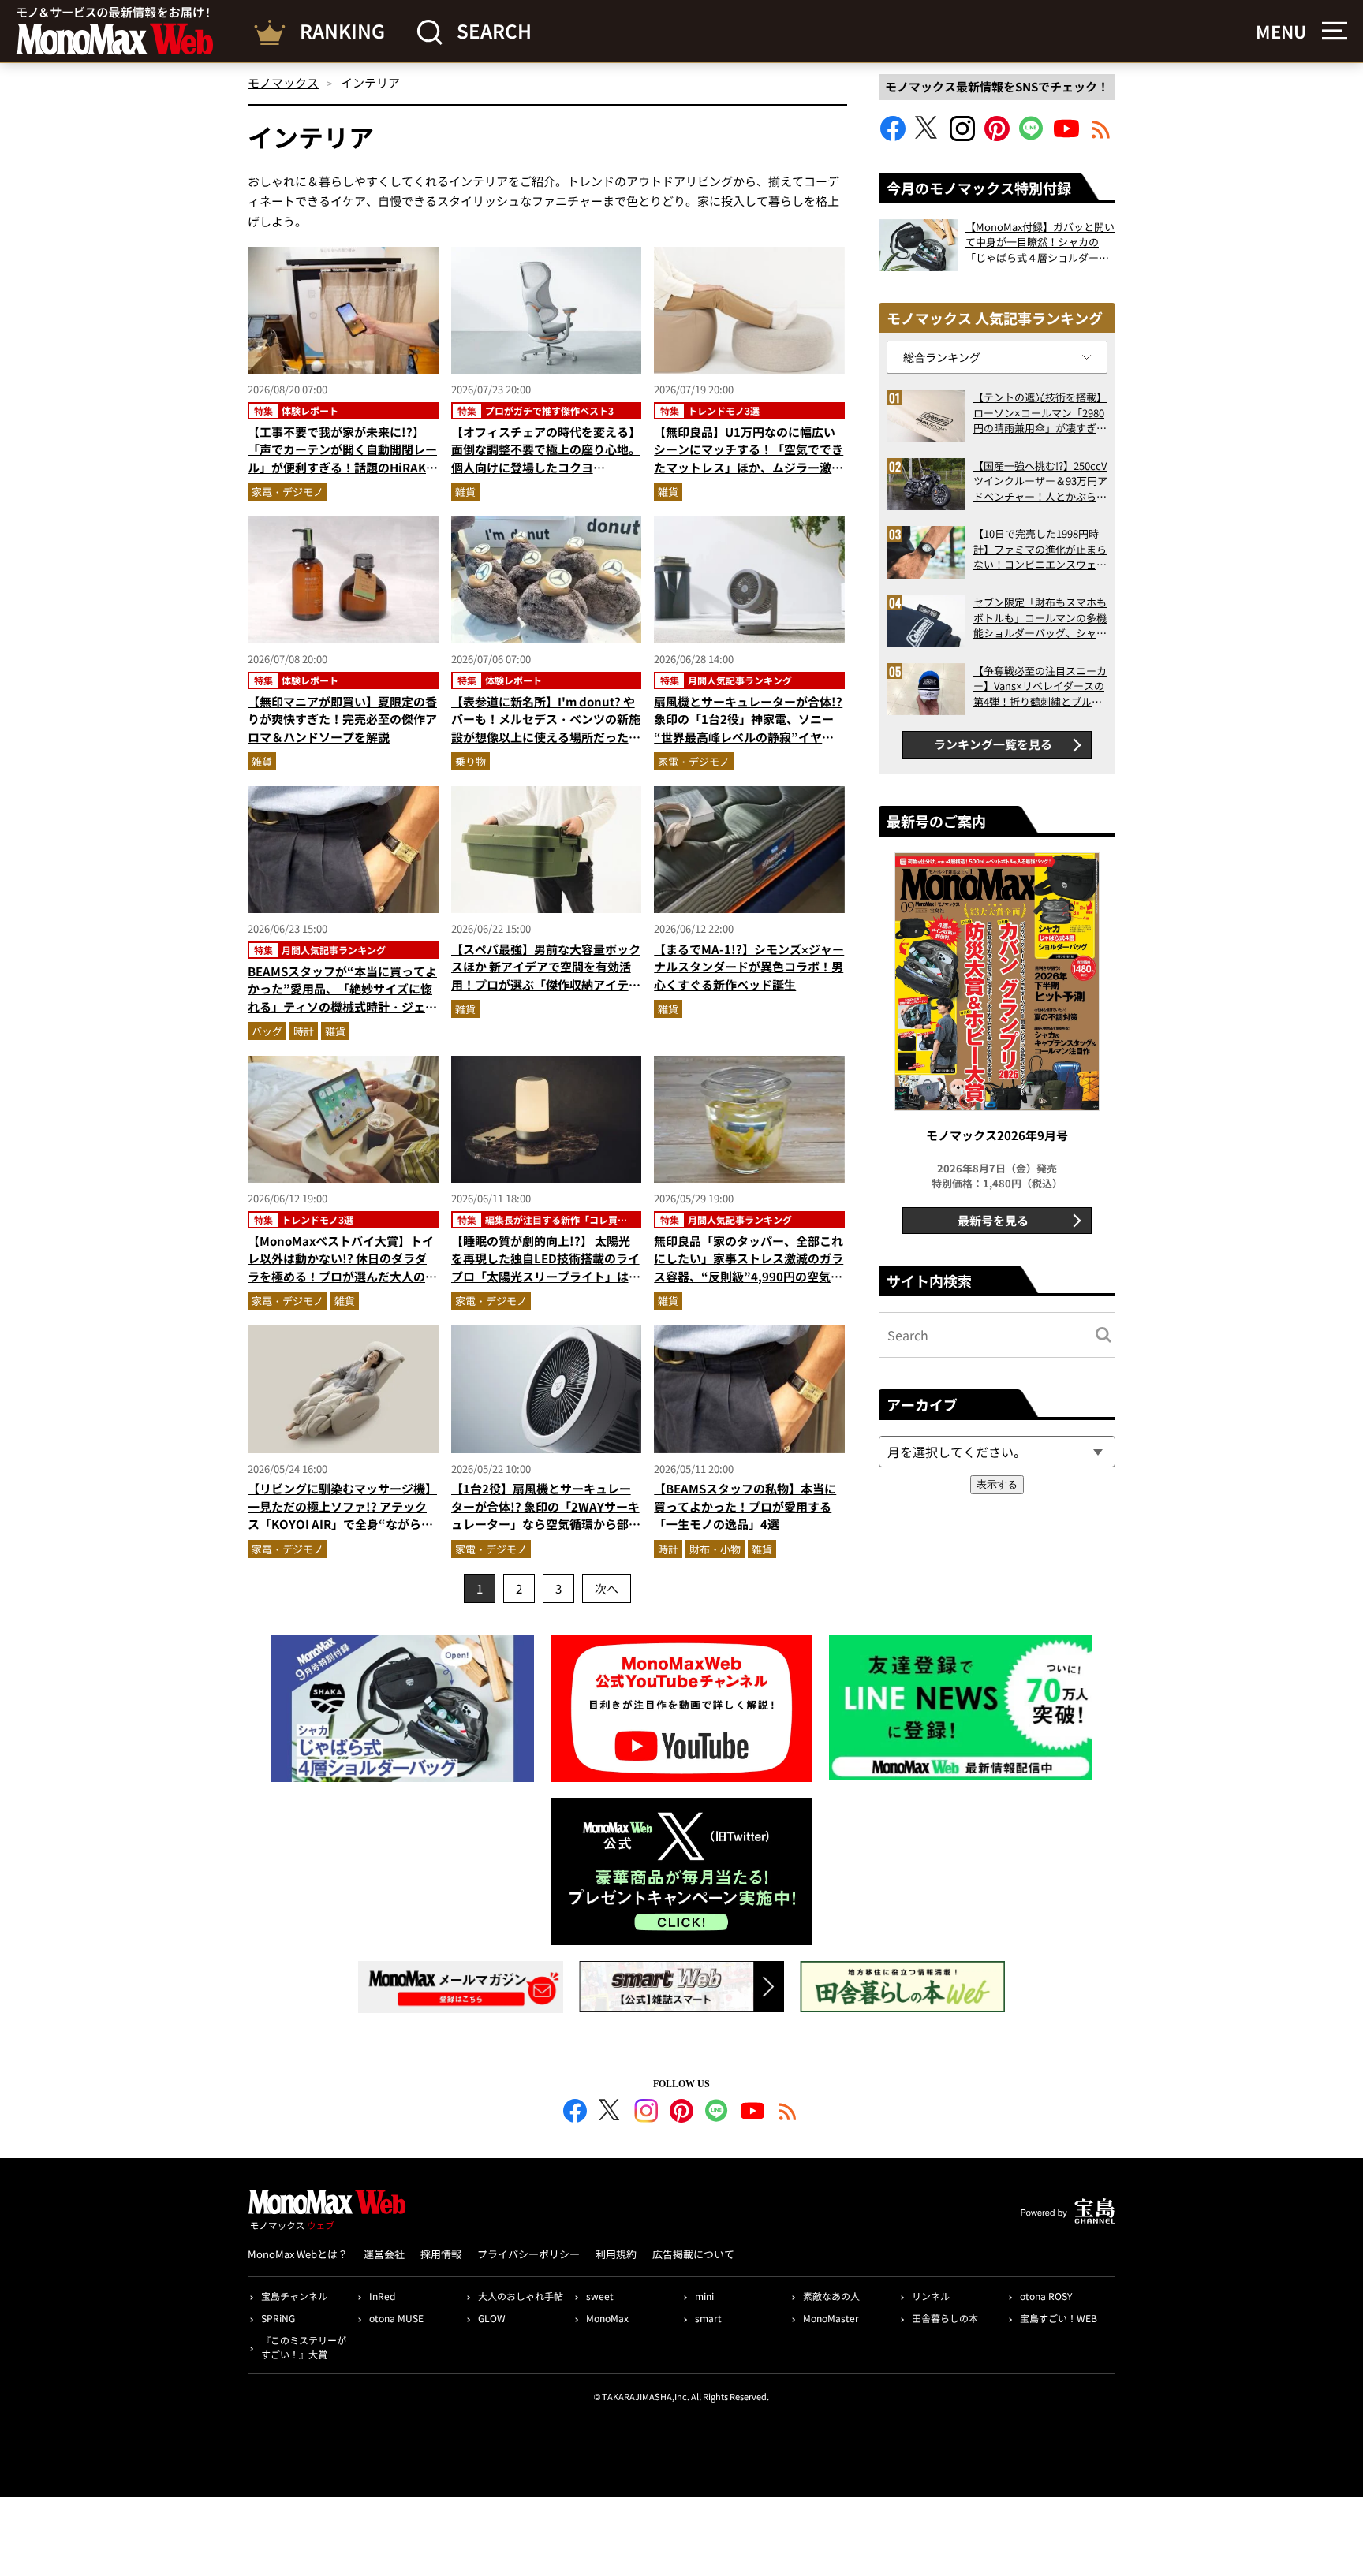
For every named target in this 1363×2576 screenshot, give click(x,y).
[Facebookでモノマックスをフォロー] (893, 136)
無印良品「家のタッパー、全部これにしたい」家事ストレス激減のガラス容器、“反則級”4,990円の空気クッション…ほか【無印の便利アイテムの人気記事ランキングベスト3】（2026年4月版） (749, 1285)
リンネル (931, 2296)
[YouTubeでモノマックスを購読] (1066, 136)
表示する (997, 1484)
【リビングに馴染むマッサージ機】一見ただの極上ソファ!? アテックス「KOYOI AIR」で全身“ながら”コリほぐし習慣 (342, 1515)
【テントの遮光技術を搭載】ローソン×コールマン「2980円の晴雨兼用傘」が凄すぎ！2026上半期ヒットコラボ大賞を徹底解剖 (1040, 413)
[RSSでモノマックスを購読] (788, 2113)
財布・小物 (715, 1549)
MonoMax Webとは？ (298, 2254)
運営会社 (384, 2254)
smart (708, 2318)
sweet (600, 2296)
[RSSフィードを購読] (1101, 136)
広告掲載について (693, 2254)
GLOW (492, 2318)
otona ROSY (1046, 2296)
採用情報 (441, 2254)
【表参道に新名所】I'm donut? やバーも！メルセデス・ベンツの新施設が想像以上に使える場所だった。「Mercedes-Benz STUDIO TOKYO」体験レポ (546, 737)
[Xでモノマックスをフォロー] (928, 136)
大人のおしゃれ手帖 (521, 2296)
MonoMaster (831, 2318)
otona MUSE (396, 2318)
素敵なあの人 (831, 2296)
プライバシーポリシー (528, 2254)
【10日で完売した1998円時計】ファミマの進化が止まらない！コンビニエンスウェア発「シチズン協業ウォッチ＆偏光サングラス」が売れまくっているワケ (1040, 549)
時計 (304, 1031)
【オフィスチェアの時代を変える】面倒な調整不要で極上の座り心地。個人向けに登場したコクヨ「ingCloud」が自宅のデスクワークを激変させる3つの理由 (546, 467)
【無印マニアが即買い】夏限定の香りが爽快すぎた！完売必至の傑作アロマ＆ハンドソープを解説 (342, 719)
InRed (382, 2296)
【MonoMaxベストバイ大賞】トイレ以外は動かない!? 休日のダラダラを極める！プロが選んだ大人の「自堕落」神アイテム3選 (341, 1267)
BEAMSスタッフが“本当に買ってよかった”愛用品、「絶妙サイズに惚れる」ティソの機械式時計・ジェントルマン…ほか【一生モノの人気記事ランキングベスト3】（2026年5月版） (342, 1016)
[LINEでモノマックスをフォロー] (1032, 136)
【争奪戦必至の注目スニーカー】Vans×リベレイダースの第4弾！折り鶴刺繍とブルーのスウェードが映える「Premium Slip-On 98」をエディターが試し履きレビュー (1040, 686)
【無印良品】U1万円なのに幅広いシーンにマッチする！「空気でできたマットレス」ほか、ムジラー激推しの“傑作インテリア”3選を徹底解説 (749, 467)
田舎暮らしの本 (945, 2318)
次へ (607, 1588)
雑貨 (465, 492)
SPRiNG (278, 2318)
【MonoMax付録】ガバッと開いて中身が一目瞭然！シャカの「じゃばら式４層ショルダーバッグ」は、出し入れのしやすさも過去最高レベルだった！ (1040, 242)
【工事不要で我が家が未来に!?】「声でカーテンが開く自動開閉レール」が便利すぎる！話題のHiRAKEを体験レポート (342, 459)
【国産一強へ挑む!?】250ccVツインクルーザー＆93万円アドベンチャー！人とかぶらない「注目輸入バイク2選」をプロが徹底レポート (1040, 481)
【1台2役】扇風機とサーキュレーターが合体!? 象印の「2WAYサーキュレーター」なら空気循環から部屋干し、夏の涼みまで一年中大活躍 (546, 1515)
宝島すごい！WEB (1059, 2318)
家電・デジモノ (288, 492)
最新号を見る (993, 1220)
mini (704, 2296)
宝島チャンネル (294, 2296)
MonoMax (607, 2318)
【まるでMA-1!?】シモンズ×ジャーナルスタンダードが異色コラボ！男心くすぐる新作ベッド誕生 (749, 967)
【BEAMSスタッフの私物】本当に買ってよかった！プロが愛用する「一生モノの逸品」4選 (745, 1506)
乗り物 (471, 761)
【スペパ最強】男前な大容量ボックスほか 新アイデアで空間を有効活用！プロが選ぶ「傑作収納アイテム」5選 (546, 976)
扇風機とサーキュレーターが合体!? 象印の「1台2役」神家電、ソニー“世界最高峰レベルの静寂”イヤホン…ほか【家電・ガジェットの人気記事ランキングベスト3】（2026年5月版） (749, 746)
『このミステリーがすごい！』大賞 (304, 2347)
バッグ (267, 1031)
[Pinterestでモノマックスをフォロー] (997, 136)
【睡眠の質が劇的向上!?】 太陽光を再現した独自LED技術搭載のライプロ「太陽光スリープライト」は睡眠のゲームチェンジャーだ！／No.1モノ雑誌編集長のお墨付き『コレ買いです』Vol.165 (546, 1285)
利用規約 (616, 2254)
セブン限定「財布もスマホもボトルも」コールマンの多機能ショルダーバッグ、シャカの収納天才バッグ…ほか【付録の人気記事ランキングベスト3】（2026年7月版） (1040, 618)
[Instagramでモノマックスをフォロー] (962, 136)
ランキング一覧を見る (993, 744)
